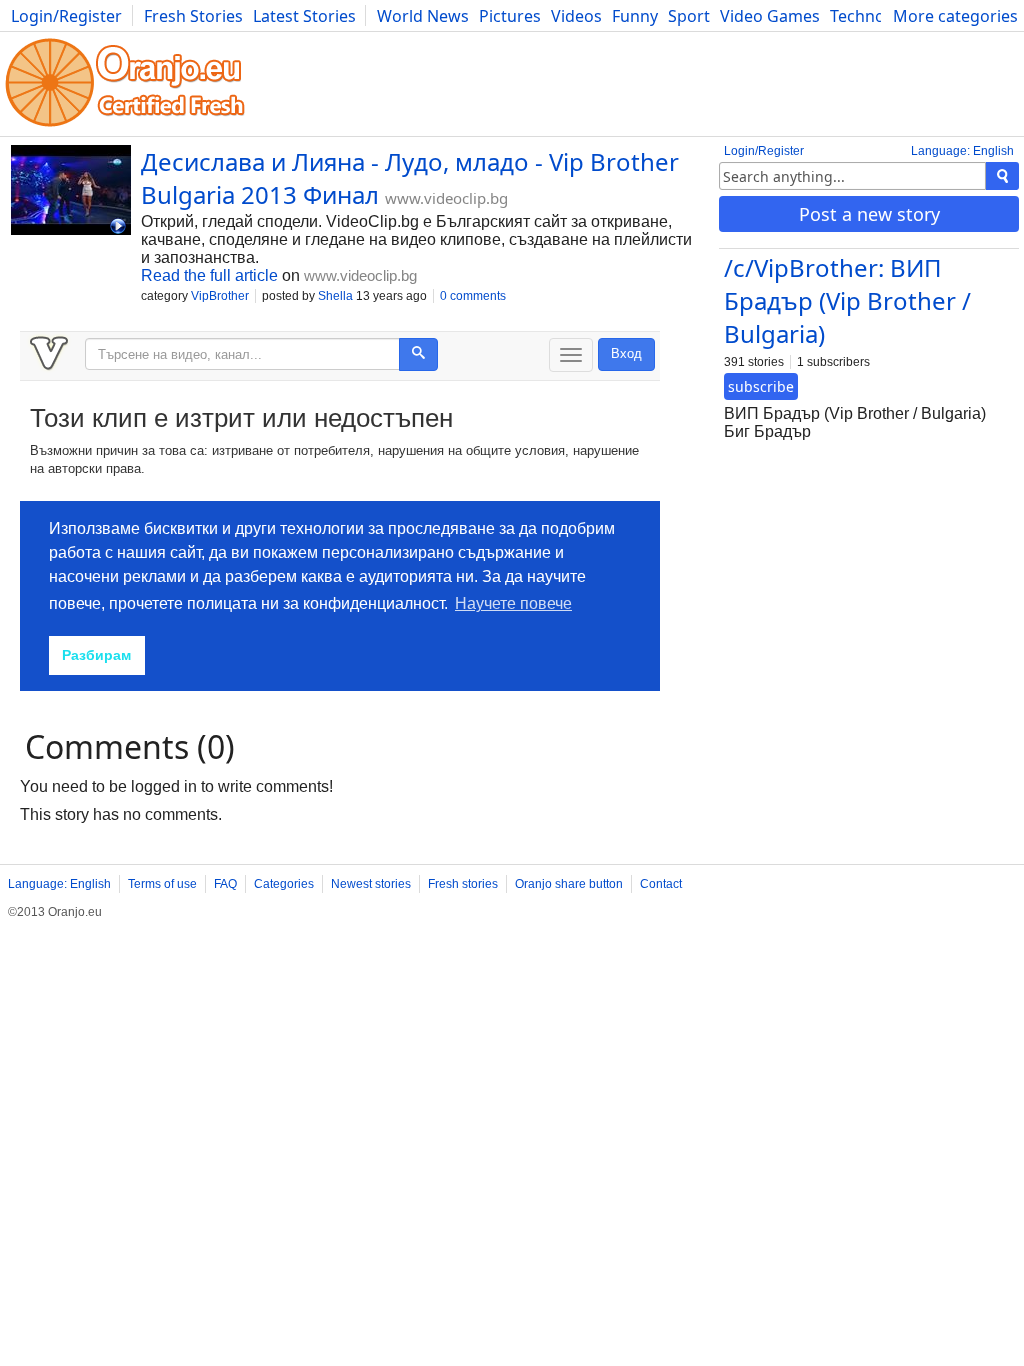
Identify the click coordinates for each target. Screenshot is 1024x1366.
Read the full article (209, 275)
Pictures (510, 16)
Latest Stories (304, 16)
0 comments (473, 296)
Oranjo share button (569, 884)
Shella (335, 296)
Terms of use (162, 884)
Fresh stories (463, 884)
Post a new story (869, 214)
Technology (873, 16)
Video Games (770, 16)
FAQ (225, 884)
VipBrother (220, 296)
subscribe (761, 386)
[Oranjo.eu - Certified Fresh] (125, 126)
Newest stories (371, 884)
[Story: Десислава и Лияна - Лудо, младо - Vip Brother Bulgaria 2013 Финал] (71, 192)
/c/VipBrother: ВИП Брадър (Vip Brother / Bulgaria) (847, 300)
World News (423, 16)
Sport (689, 16)
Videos (576, 16)
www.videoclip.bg (446, 198)
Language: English (962, 151)
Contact (661, 884)
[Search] (1002, 176)
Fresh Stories (193, 16)
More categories (955, 16)
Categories (284, 884)
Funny (635, 16)
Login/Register (66, 16)
